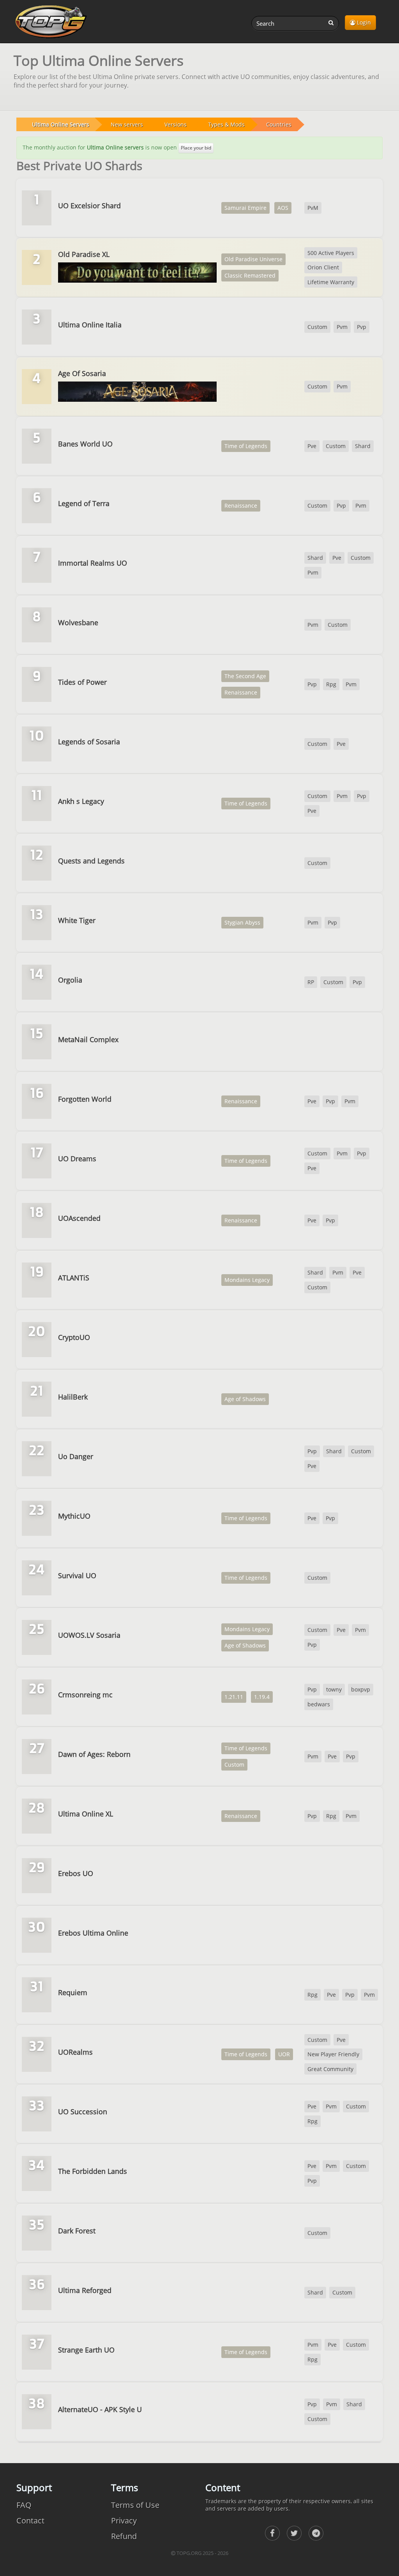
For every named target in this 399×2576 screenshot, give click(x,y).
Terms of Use (135, 2505)
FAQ (24, 2505)
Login (363, 22)
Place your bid (196, 148)
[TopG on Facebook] (272, 2533)
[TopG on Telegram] (316, 2533)
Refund (124, 2536)
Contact (30, 2521)
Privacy (124, 2521)
